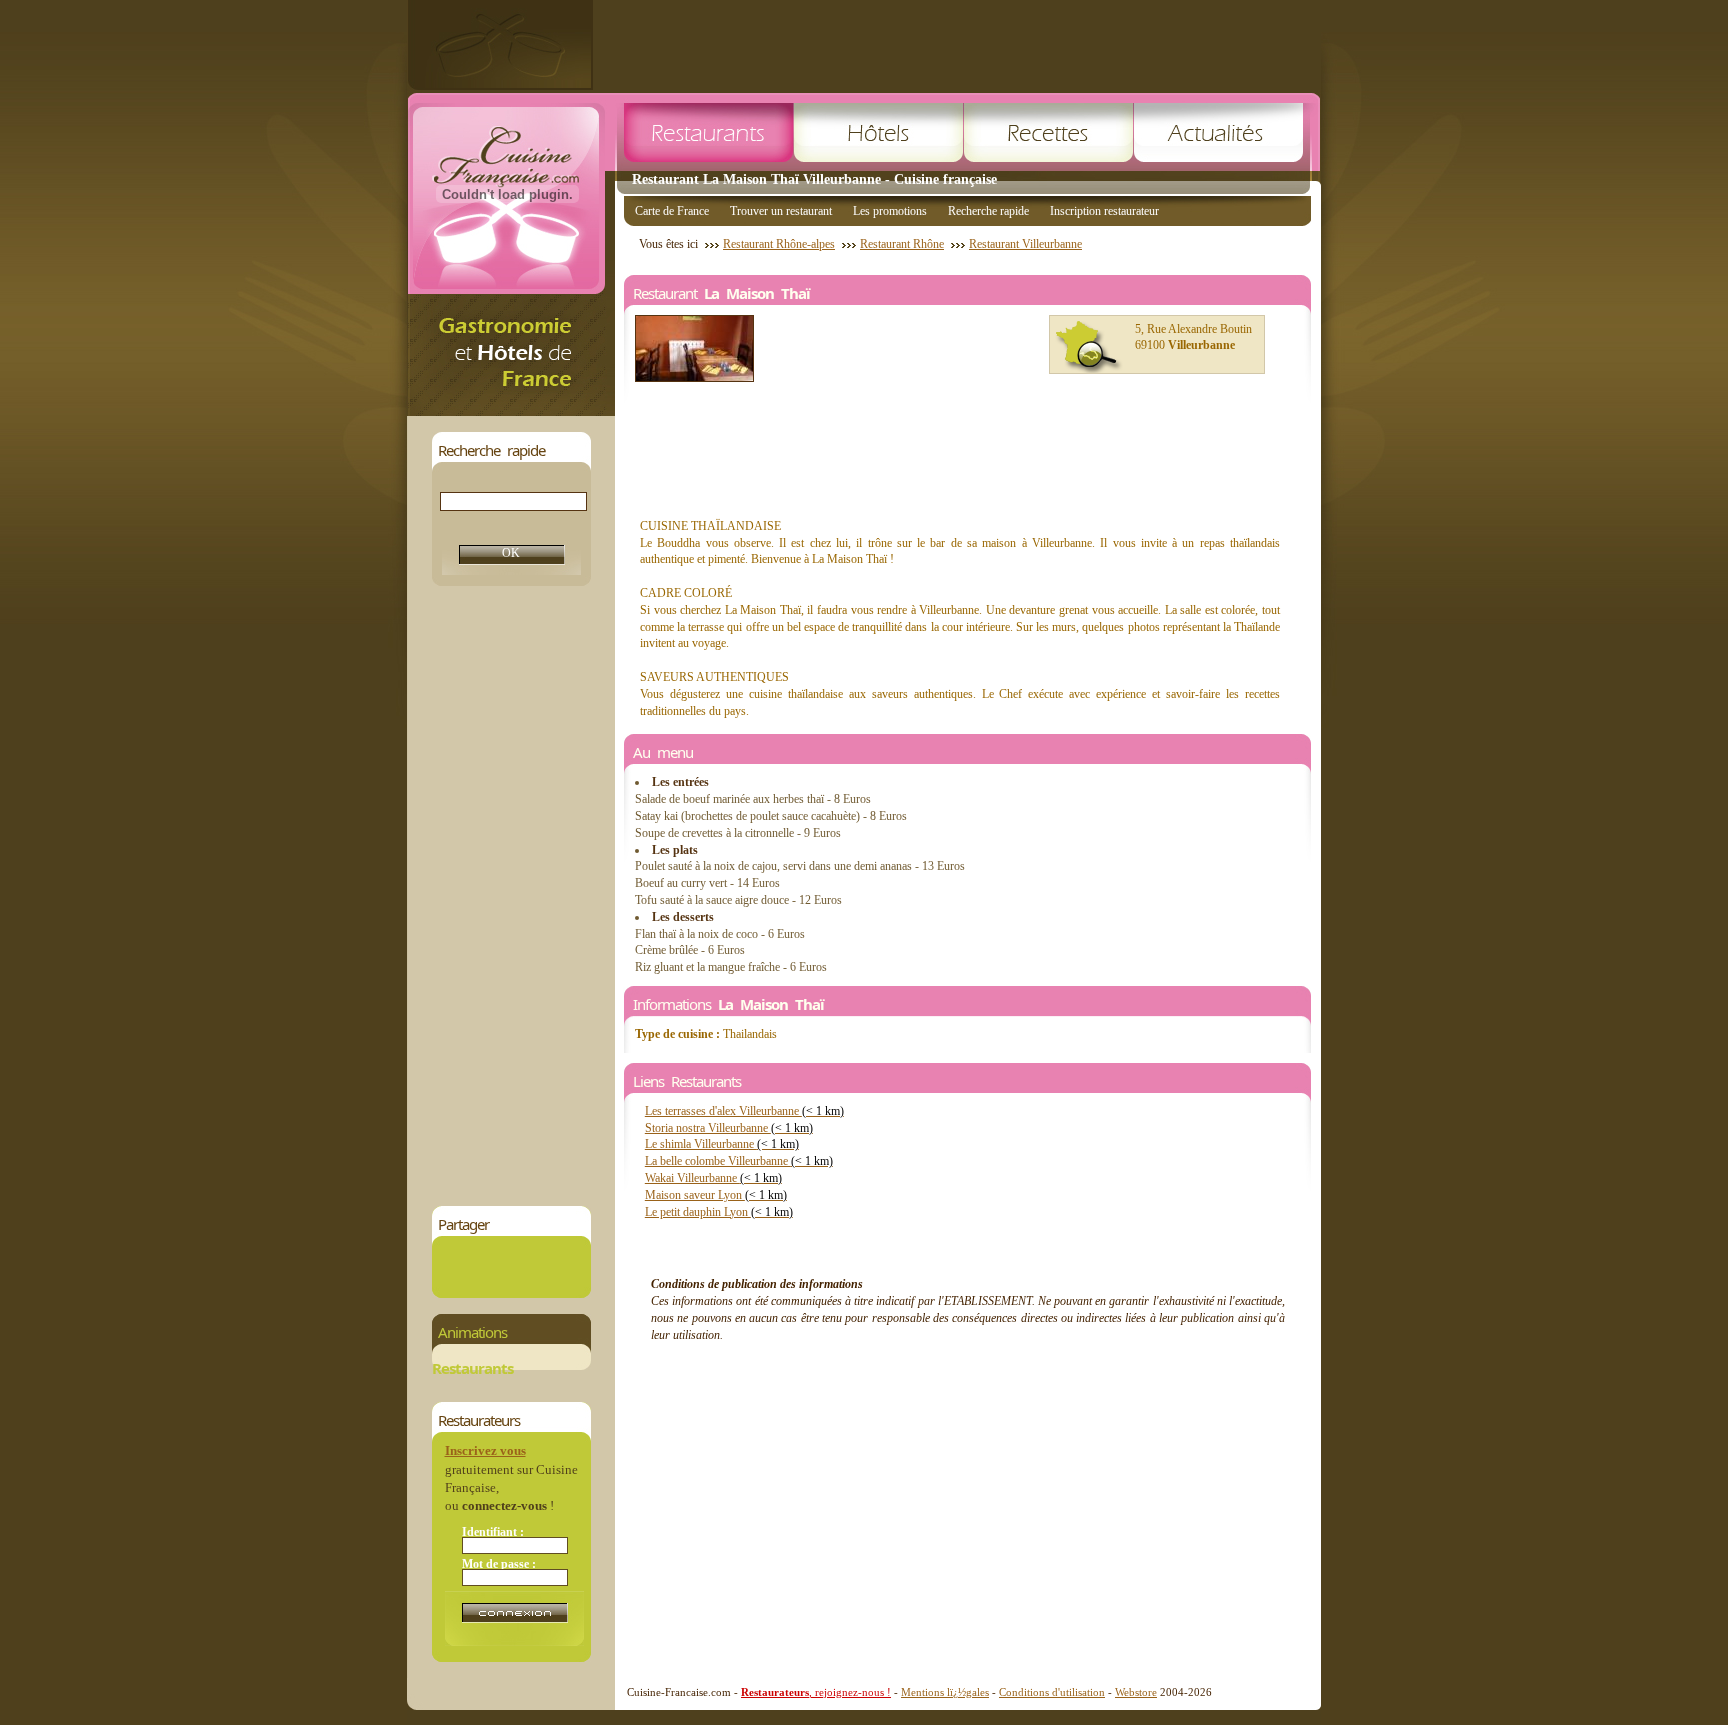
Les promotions (890, 211)
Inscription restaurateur (1104, 211)
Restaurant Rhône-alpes (779, 244)
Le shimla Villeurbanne (722, 1144)
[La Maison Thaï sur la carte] (1089, 347)
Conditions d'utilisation (1052, 1692)
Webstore (1136, 1692)
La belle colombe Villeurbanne (739, 1161)
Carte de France (672, 211)
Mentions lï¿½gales (945, 1692)
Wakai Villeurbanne (713, 1178)
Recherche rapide (988, 211)
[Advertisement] (957, 45)
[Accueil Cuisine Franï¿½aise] (511, 410)
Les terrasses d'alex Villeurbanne (744, 1111)
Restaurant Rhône (902, 244)
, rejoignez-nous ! (816, 1692)
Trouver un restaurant (781, 211)
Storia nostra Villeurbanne (729, 1128)
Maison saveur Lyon (716, 1195)
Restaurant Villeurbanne (1025, 244)
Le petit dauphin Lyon (719, 1212)
